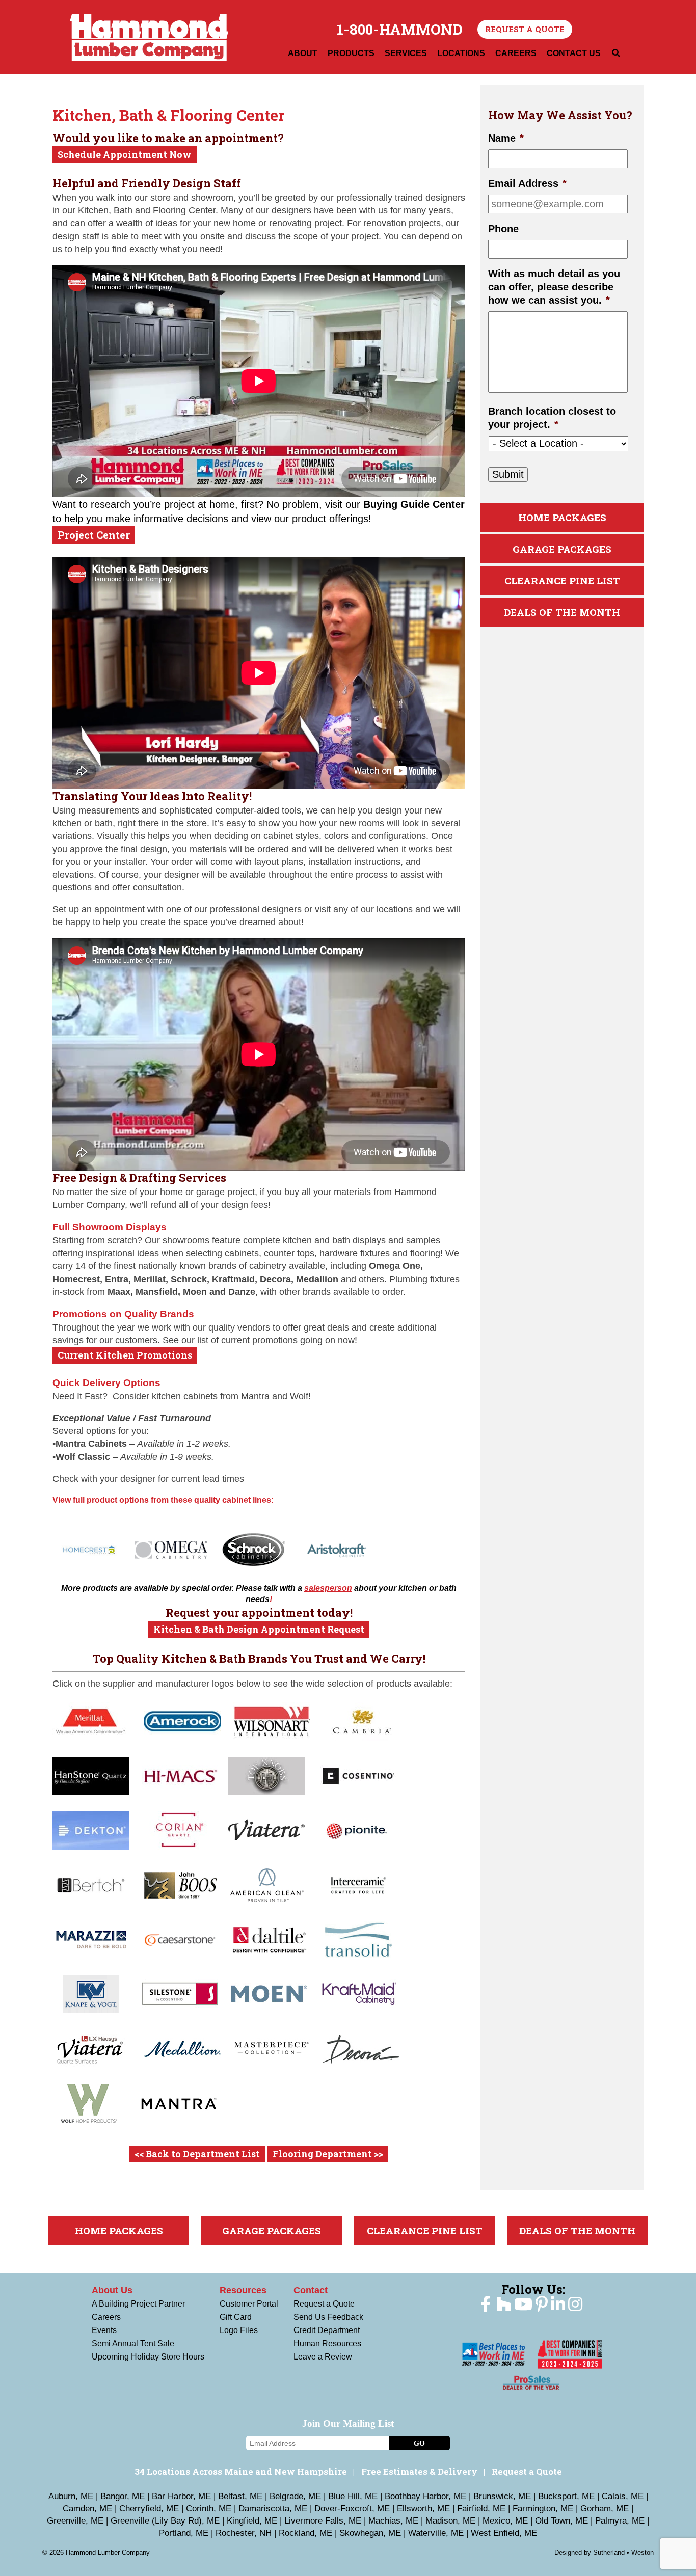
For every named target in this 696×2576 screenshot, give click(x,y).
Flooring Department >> (328, 2154)
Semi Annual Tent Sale (133, 2343)
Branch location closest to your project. (552, 418)
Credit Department (327, 2330)
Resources (243, 2290)
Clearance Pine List (562, 581)
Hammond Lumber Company (149, 37)
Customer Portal (249, 2304)
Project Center (94, 535)
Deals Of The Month (562, 613)
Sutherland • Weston (623, 2552)
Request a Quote (525, 29)
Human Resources (327, 2343)
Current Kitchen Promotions (125, 1355)
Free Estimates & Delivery (419, 2471)
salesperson (328, 1588)
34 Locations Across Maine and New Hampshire (241, 2471)
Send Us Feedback (328, 2317)
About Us (112, 2290)
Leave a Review (323, 2357)
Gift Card (236, 2317)
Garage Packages (562, 549)
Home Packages (562, 518)
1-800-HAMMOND (400, 30)
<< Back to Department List (197, 2154)
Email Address (527, 184)
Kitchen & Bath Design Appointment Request (259, 1629)
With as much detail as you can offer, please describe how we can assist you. (554, 287)
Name (506, 139)
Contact (311, 2290)
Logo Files (239, 2330)
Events (104, 2330)
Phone (503, 229)
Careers (106, 2317)
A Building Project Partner (138, 2304)
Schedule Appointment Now (125, 154)
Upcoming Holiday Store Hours (148, 2357)
